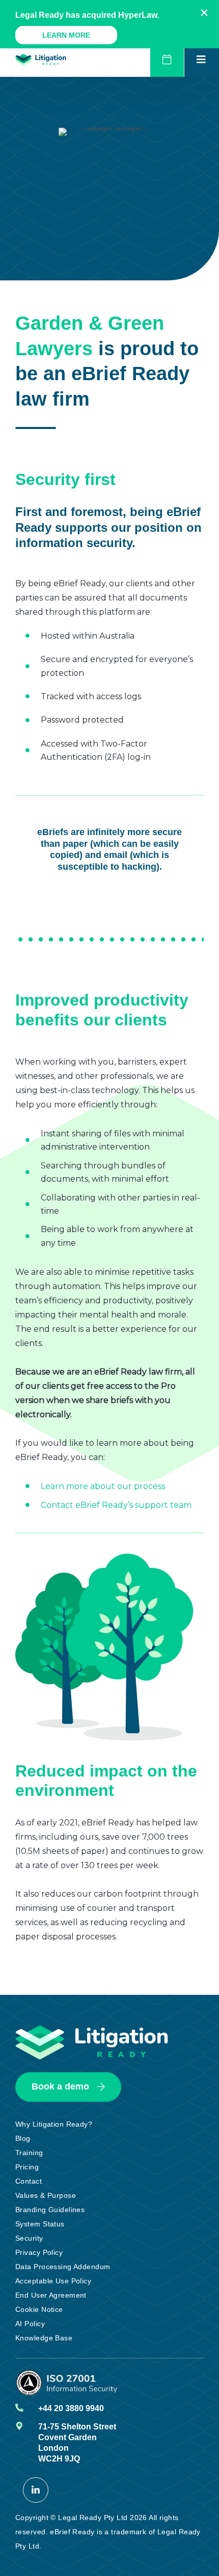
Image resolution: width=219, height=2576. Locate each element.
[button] (204, 13)
